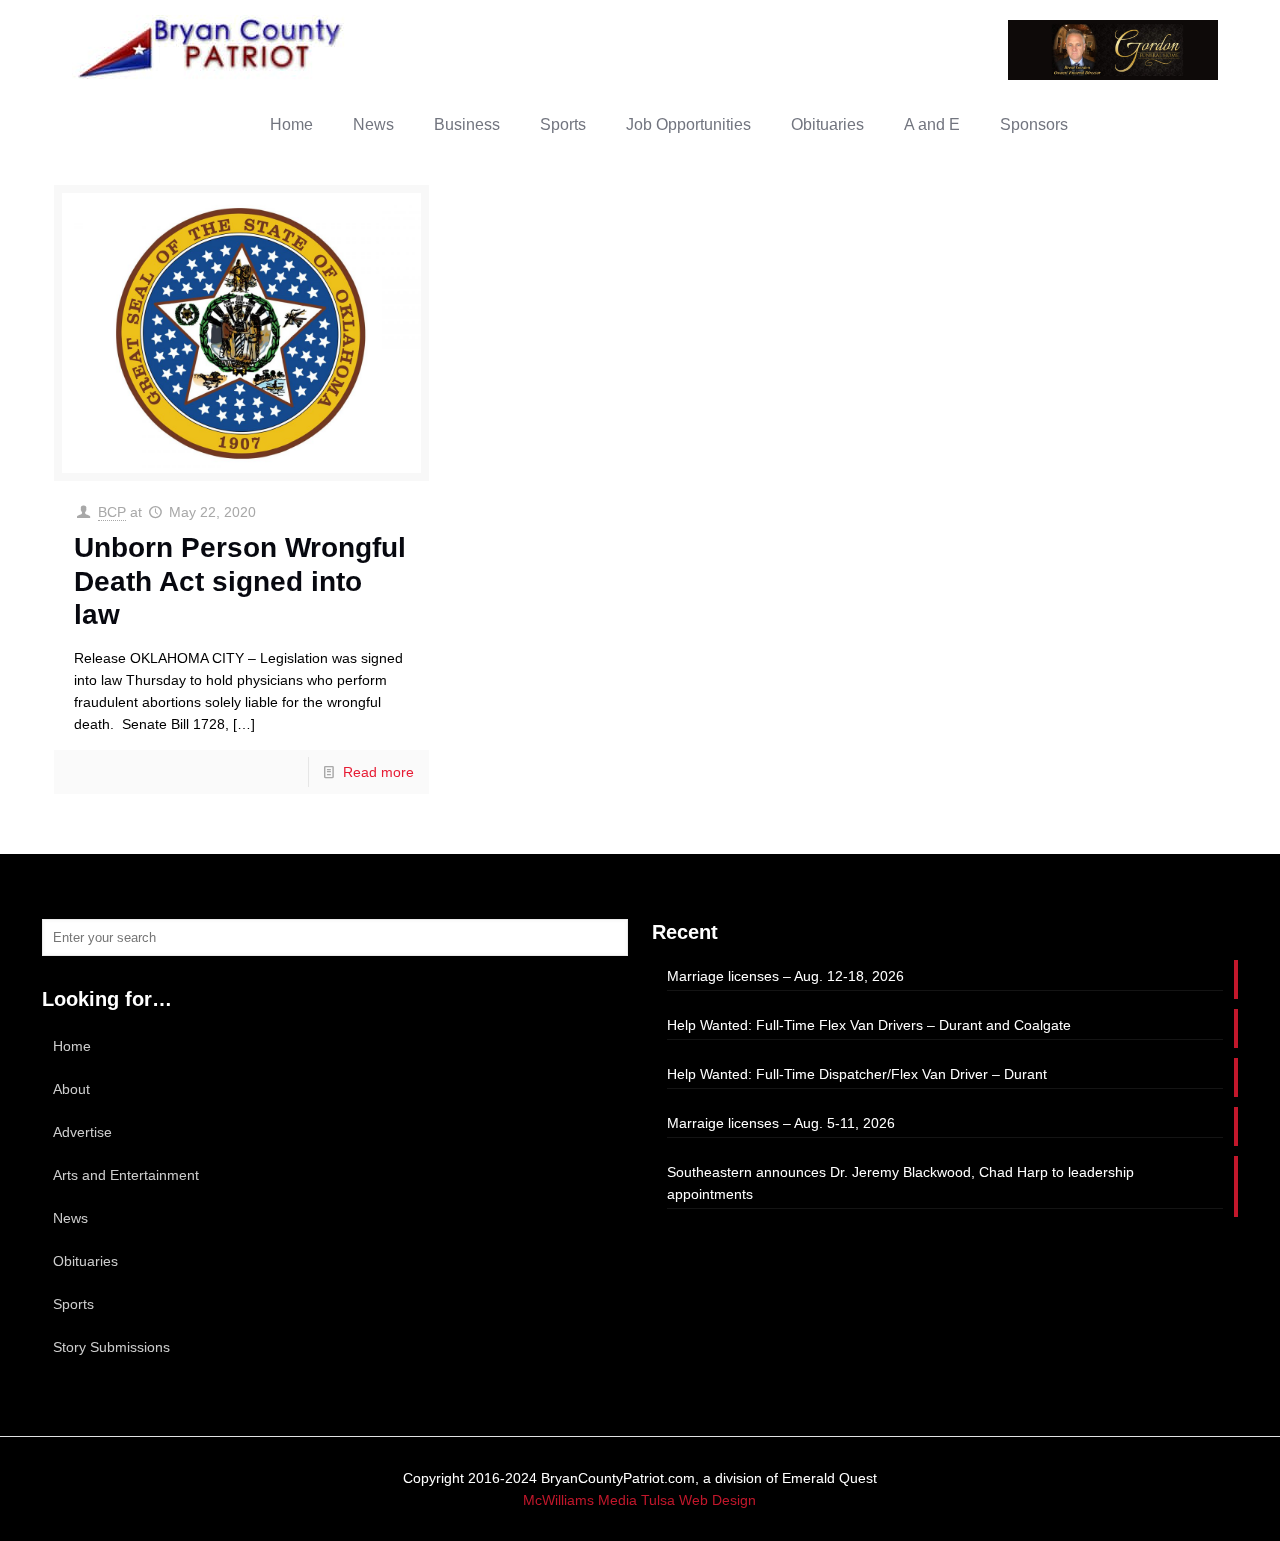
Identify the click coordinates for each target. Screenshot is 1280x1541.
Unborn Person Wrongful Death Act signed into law (240, 581)
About (71, 1089)
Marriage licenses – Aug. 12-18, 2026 (785, 976)
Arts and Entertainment (126, 1175)
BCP (112, 512)
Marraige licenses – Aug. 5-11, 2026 (781, 1123)
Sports (73, 1304)
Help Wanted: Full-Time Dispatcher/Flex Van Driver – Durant (857, 1074)
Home (72, 1046)
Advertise (82, 1132)
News (70, 1218)
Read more (378, 772)
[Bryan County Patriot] (212, 47)
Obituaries (85, 1261)
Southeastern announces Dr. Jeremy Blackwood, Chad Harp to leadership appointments (900, 1183)
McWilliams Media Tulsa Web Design (639, 1500)
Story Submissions (111, 1347)
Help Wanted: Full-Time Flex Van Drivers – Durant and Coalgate (869, 1025)
